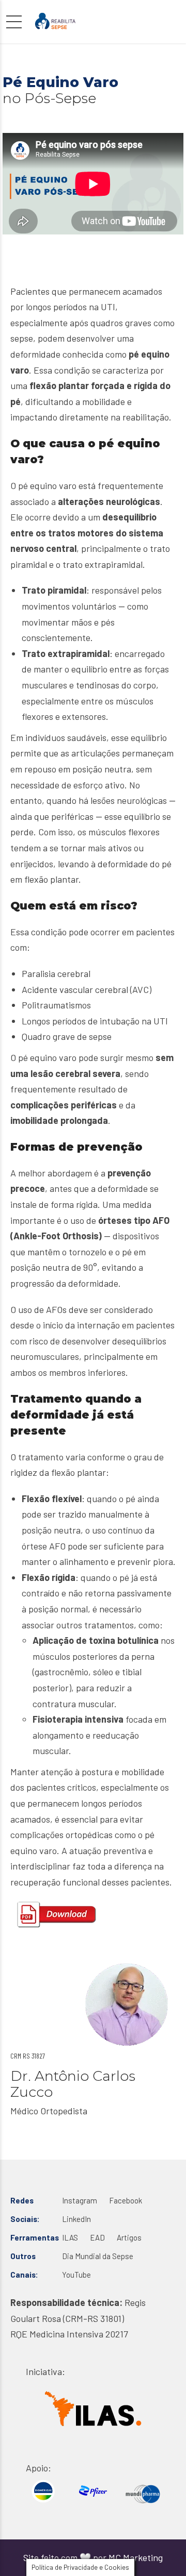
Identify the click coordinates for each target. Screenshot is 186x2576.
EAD (97, 2237)
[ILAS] (93, 2409)
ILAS (70, 2237)
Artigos (129, 2237)
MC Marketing (136, 2557)
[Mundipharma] (143, 2494)
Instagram (80, 2200)
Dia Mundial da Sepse (98, 2256)
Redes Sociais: (25, 2210)
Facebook (126, 2200)
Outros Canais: (24, 2265)
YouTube (76, 2275)
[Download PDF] (57, 1915)
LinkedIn (76, 2219)
